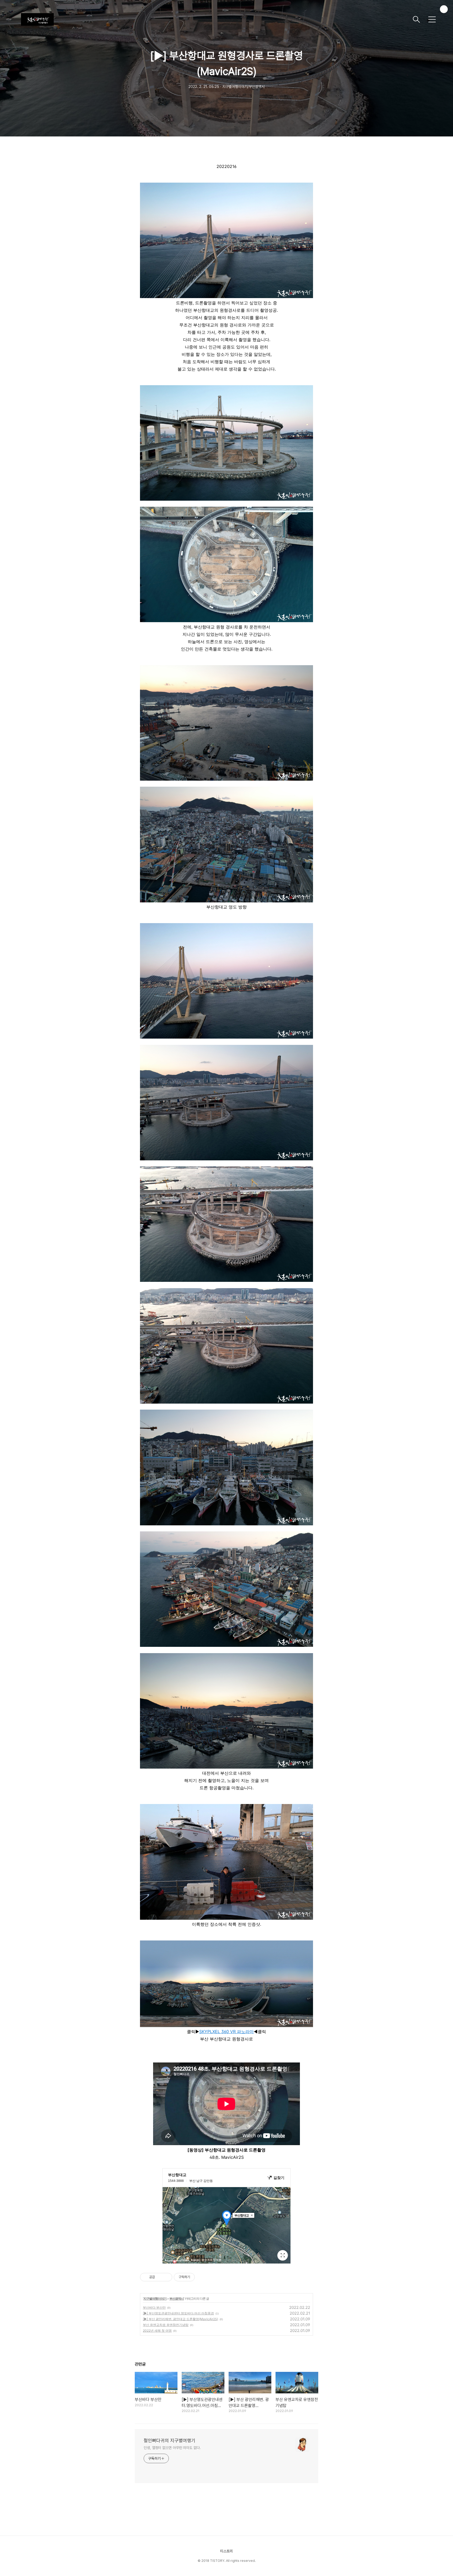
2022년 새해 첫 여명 (157, 2331)
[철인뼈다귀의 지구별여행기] (215, 19)
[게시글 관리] (166, 2277)
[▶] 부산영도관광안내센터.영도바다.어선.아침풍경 (178, 2313)
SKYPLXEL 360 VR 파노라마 (226, 2032)
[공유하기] (160, 2277)
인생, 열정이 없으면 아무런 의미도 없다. (172, 2448)
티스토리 (226, 2551)
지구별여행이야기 (155, 2299)
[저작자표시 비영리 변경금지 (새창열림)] (202, 2277)
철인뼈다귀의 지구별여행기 (169, 2440)
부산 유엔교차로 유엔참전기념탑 (166, 2325)
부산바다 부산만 (154, 2307)
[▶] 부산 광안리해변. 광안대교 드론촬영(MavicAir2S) (180, 2319)
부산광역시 (177, 2299)
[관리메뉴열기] (444, 9)
